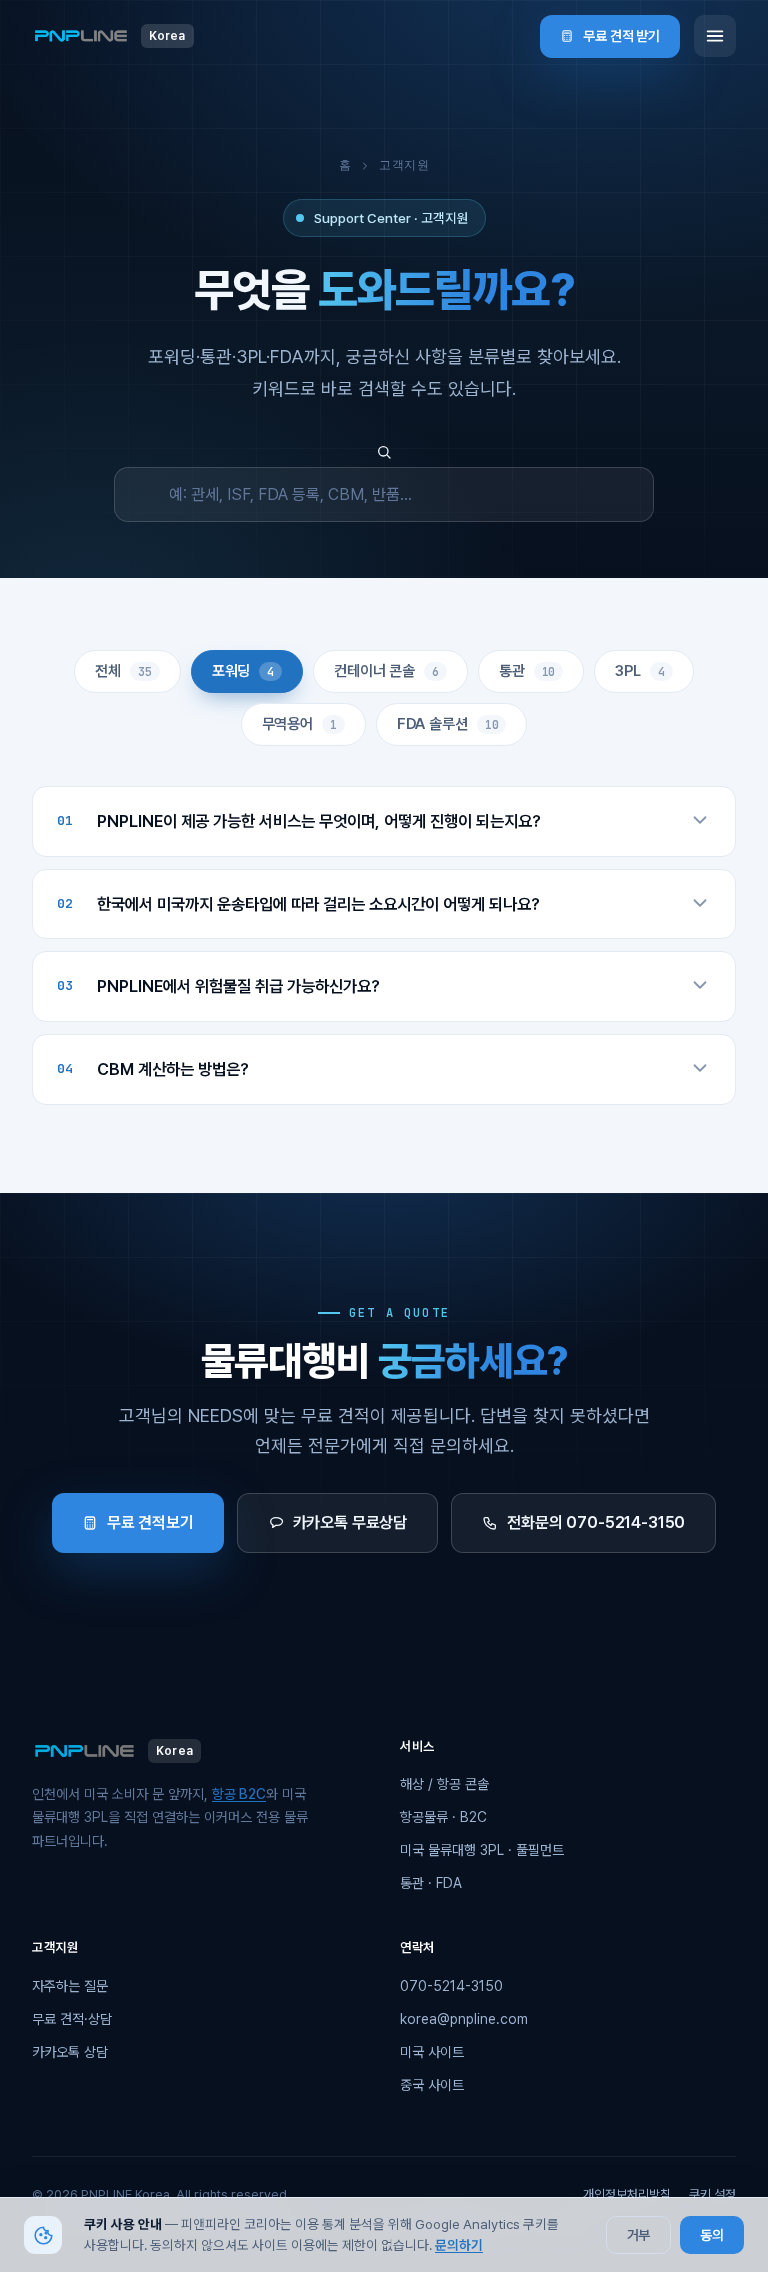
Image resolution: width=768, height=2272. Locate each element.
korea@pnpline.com (464, 2019)
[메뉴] (715, 36)
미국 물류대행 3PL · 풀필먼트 (482, 1850)
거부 (639, 2235)
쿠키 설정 (712, 2194)
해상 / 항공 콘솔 (444, 1784)
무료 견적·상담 (72, 2019)
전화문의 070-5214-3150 (596, 1522)
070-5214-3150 (451, 1986)
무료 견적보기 (150, 1522)
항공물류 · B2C (443, 1817)
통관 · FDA (431, 1883)
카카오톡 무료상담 (350, 1522)
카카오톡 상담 (70, 2052)
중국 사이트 (432, 2085)
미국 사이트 (432, 2052)
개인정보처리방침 (627, 2194)
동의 (712, 2235)
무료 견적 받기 (621, 36)
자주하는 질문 (70, 1986)
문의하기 (459, 2245)
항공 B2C (239, 1794)
